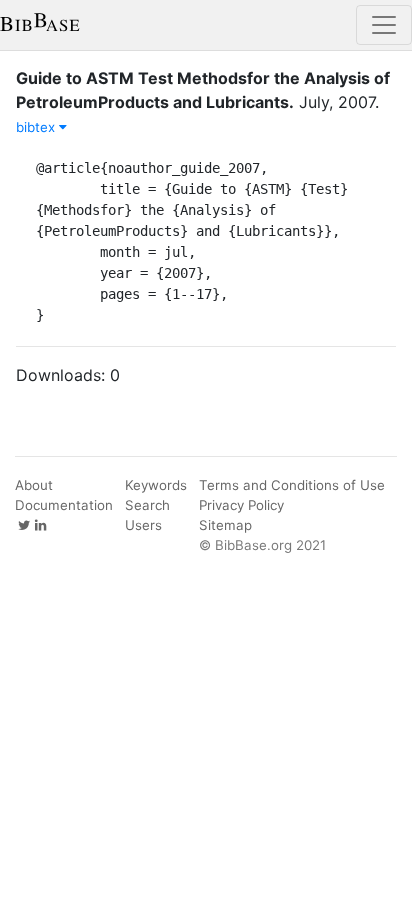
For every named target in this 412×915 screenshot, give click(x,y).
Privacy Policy (241, 505)
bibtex (37, 127)
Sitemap (225, 525)
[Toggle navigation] (384, 25)
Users (143, 525)
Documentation (64, 505)
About (34, 485)
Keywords (156, 485)
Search (147, 505)
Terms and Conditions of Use (292, 485)
